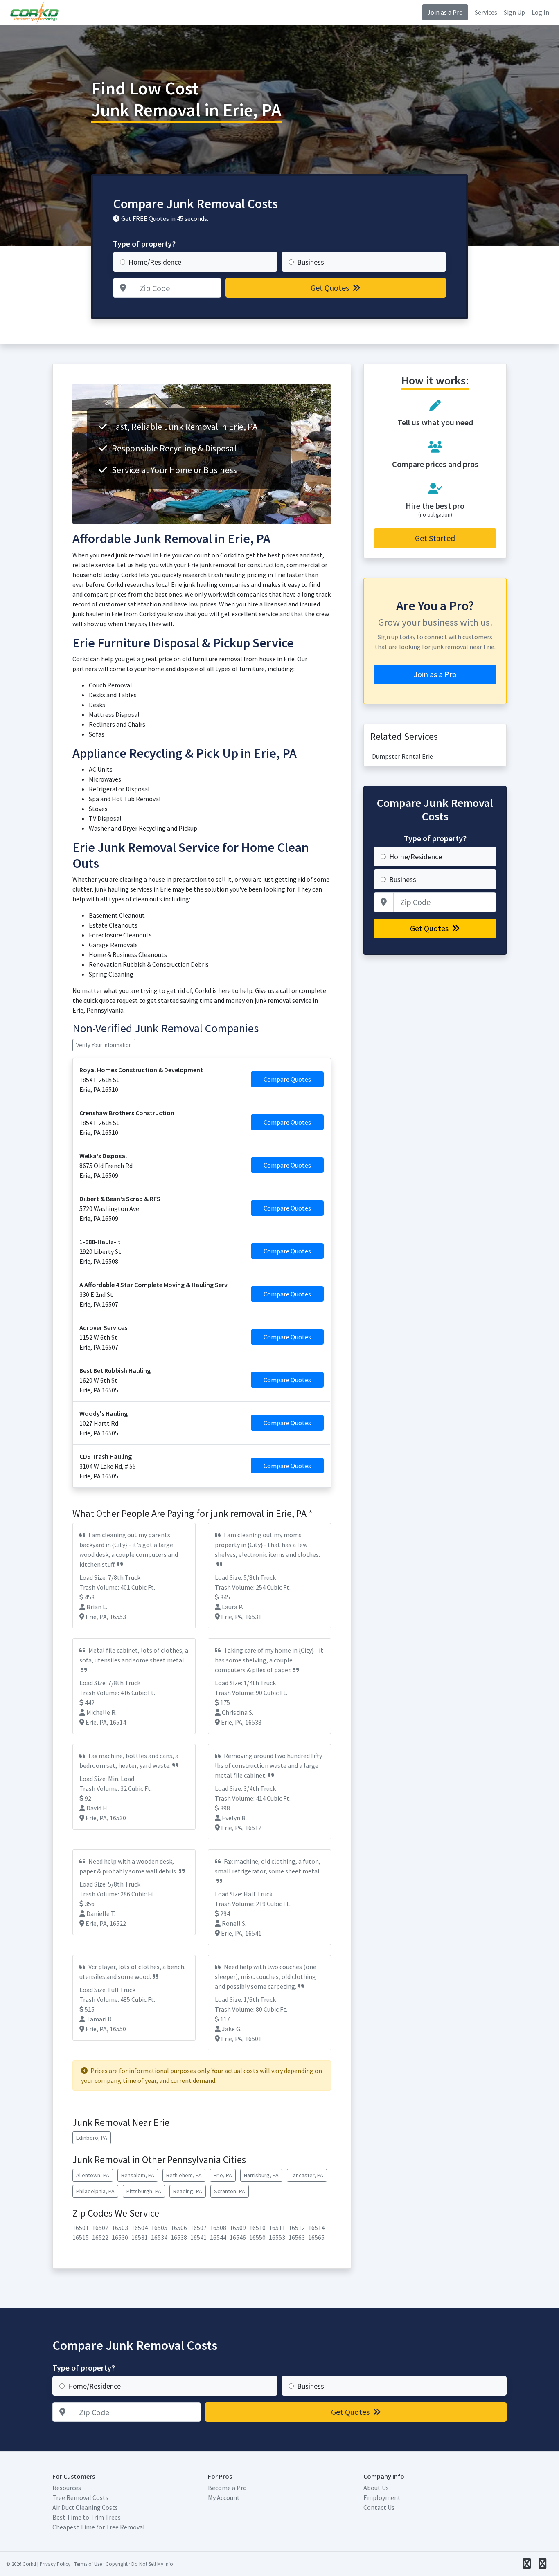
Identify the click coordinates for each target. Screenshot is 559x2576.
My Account (224, 2497)
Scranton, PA (230, 2191)
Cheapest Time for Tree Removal (99, 2527)
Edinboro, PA (92, 2138)
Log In (540, 12)
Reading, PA (188, 2191)
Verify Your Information (104, 1045)
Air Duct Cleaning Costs (85, 2507)
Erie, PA (223, 2175)
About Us (376, 2488)
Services (486, 12)
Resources (67, 2488)
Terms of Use (88, 2564)
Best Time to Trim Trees (87, 2517)
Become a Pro (227, 2488)
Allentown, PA (93, 2175)
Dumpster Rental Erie (402, 756)
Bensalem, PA (138, 2175)
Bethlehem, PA (184, 2175)
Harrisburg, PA (261, 2175)
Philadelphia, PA (95, 2191)
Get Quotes (331, 288)
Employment (382, 2497)
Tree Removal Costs (80, 2497)
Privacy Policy (55, 2564)
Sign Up (514, 12)
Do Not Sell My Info (152, 2564)
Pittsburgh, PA (144, 2191)
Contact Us (379, 2507)
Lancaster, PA (307, 2175)
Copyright (117, 2564)
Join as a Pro (445, 12)
